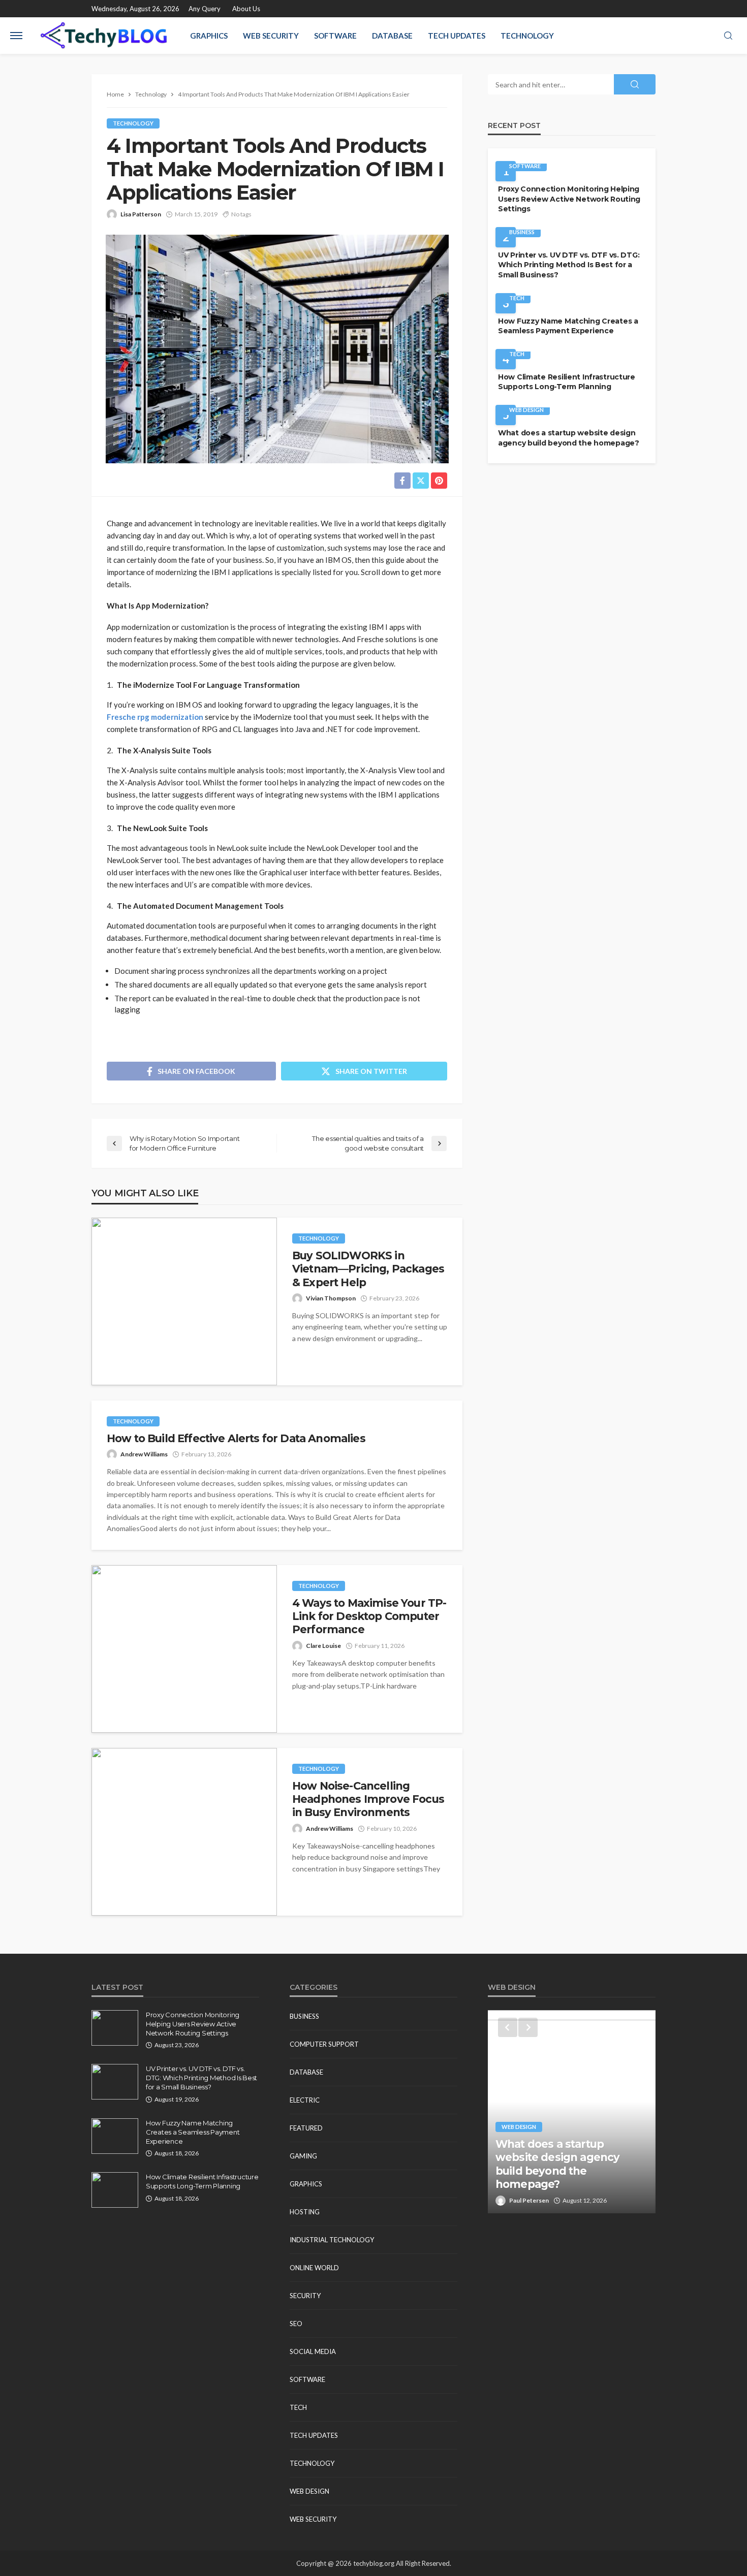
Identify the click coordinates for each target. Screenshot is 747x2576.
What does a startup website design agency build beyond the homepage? (569, 438)
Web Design (526, 410)
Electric (305, 2100)
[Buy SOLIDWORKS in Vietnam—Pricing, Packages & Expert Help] (184, 1301)
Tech (517, 298)
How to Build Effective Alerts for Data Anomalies (236, 1438)
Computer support (324, 2044)
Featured (306, 2128)
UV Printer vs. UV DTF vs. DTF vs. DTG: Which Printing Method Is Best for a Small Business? (569, 265)
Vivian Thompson (331, 1298)
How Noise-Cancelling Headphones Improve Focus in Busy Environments (368, 1799)
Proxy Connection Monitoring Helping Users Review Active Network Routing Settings (569, 199)
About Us (246, 9)
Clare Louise (323, 1646)
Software (335, 36)
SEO (296, 2324)
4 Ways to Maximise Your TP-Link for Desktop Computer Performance (369, 1616)
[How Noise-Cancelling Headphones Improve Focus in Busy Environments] (184, 1832)
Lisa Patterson (141, 214)
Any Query (205, 9)
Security (305, 2296)
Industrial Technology (332, 2240)
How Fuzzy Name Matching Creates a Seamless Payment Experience (568, 326)
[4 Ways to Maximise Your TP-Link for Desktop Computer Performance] (184, 1649)
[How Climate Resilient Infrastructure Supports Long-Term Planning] (115, 2190)
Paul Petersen (529, 2200)
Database (392, 36)
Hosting (305, 2212)
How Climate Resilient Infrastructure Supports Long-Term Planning (567, 382)
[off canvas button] (16, 36)
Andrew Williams (144, 1454)
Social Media (313, 2351)
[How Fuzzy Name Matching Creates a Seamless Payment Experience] (115, 2136)
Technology (527, 36)
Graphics (209, 36)
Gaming (303, 2156)
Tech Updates (457, 36)
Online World (314, 2268)
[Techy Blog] (104, 36)
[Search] (728, 36)
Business (522, 232)
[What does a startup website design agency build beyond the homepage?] (572, 2112)
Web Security (271, 36)
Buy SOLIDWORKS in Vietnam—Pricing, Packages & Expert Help (368, 1269)
